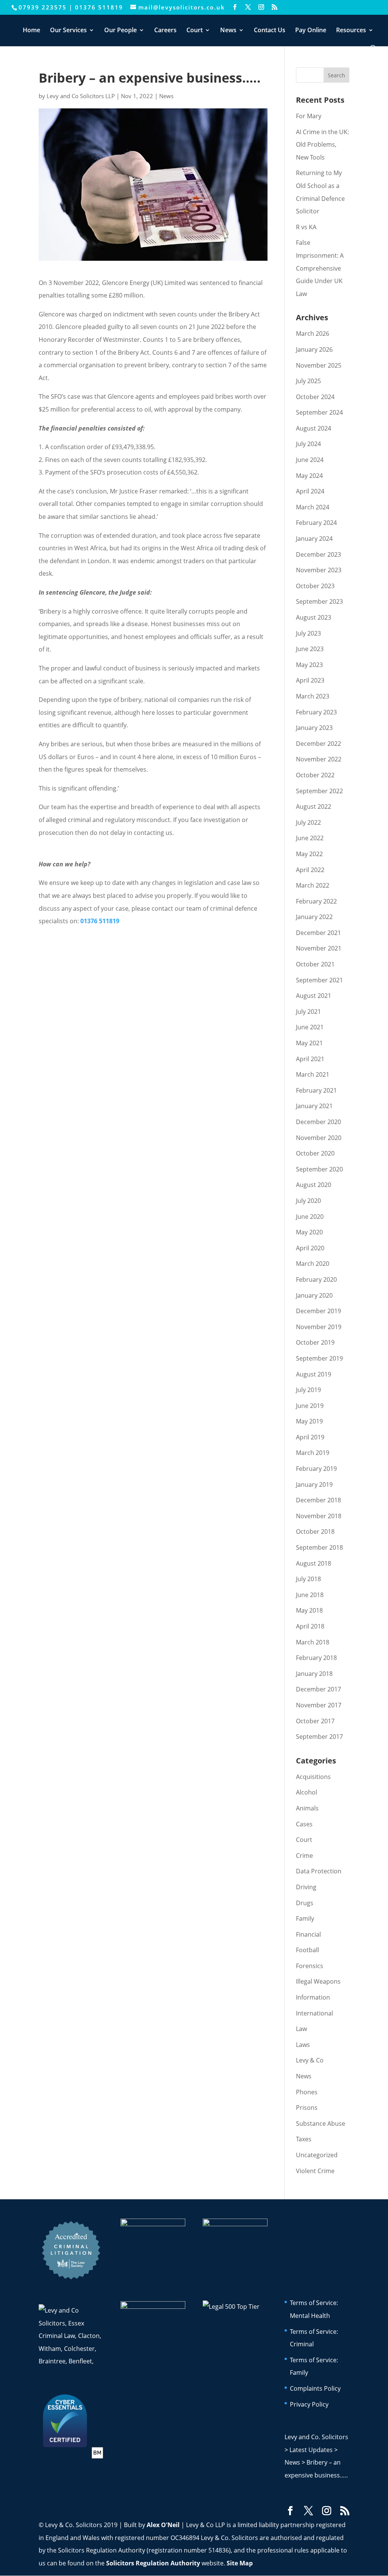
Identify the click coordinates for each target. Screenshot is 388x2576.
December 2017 (318, 1689)
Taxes (304, 2139)
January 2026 (314, 349)
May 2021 (309, 1043)
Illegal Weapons (318, 1981)
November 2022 (319, 759)
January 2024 (314, 539)
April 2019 (310, 1437)
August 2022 (314, 806)
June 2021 (310, 1027)
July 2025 (308, 381)
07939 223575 (43, 7)
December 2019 (318, 1311)
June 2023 (310, 649)
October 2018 (315, 1532)
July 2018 (308, 1579)
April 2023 (310, 680)
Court (195, 31)
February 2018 (316, 1658)
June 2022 (310, 838)
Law (301, 2029)
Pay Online (311, 31)
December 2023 (318, 554)
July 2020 (308, 1201)
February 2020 (316, 1279)
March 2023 (313, 696)
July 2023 (308, 633)
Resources (351, 31)
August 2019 (314, 1374)
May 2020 (309, 1232)
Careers (165, 31)
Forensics (310, 1966)
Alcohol (307, 1792)
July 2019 (308, 1390)
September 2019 (319, 1358)
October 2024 (315, 397)
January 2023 (314, 728)
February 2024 (316, 523)
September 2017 (319, 1737)
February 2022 (316, 901)
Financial (308, 1934)
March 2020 (313, 1264)
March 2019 (313, 1453)
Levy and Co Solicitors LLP (81, 96)
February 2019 (316, 1469)
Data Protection (319, 1871)
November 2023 (319, 570)
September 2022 (319, 791)
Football (307, 1950)
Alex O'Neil (163, 2525)
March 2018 (313, 1642)
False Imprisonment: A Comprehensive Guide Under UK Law (320, 268)
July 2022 (308, 822)
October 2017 (315, 1721)
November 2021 (319, 948)
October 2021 (315, 964)
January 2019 (314, 1485)
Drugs (305, 1903)
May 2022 (309, 854)
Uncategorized (317, 2155)
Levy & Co (310, 2060)
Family (305, 1918)
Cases (304, 1824)
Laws (303, 2045)
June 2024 (310, 460)
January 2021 (314, 1106)
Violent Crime (315, 2171)
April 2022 (310, 870)
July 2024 (308, 444)
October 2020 (315, 1153)
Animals (307, 1808)
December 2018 (318, 1500)
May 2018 (309, 1610)
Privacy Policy (309, 2404)
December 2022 (318, 744)
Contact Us (270, 31)
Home (31, 31)
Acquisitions (313, 1777)
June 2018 (310, 1595)
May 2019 (309, 1421)
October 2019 (315, 1342)
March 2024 (313, 507)
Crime (304, 1856)
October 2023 (315, 586)
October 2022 (315, 775)
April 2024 (310, 491)
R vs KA (306, 227)
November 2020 (319, 1138)
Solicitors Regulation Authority (153, 2563)
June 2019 (310, 1406)
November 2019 (319, 1327)
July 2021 (308, 1012)
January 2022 (314, 917)
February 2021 (316, 1090)
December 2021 (318, 933)
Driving (306, 1887)
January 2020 (314, 1295)
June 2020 (310, 1217)
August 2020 (314, 1185)
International (314, 2013)
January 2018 (314, 1674)
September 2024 (319, 412)
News (228, 31)
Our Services (68, 31)
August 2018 (314, 1563)
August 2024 (314, 428)
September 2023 (319, 601)
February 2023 (316, 712)
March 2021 (313, 1074)
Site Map (240, 2563)
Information (313, 1997)
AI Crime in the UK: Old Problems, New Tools (322, 145)
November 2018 (319, 1516)
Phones (307, 2092)
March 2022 (313, 885)
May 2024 (309, 476)
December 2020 (318, 1122)
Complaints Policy (315, 2388)
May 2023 (309, 665)
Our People (120, 31)
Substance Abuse (321, 2123)
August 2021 (314, 996)
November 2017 (319, 1705)
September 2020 (319, 1169)
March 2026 (313, 334)
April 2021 (310, 1059)
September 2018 (319, 1547)
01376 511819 (99, 7)
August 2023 (314, 617)
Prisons (307, 2108)
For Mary (309, 116)
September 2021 (319, 980)
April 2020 (310, 1248)
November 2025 (319, 365)
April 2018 (310, 1626)
